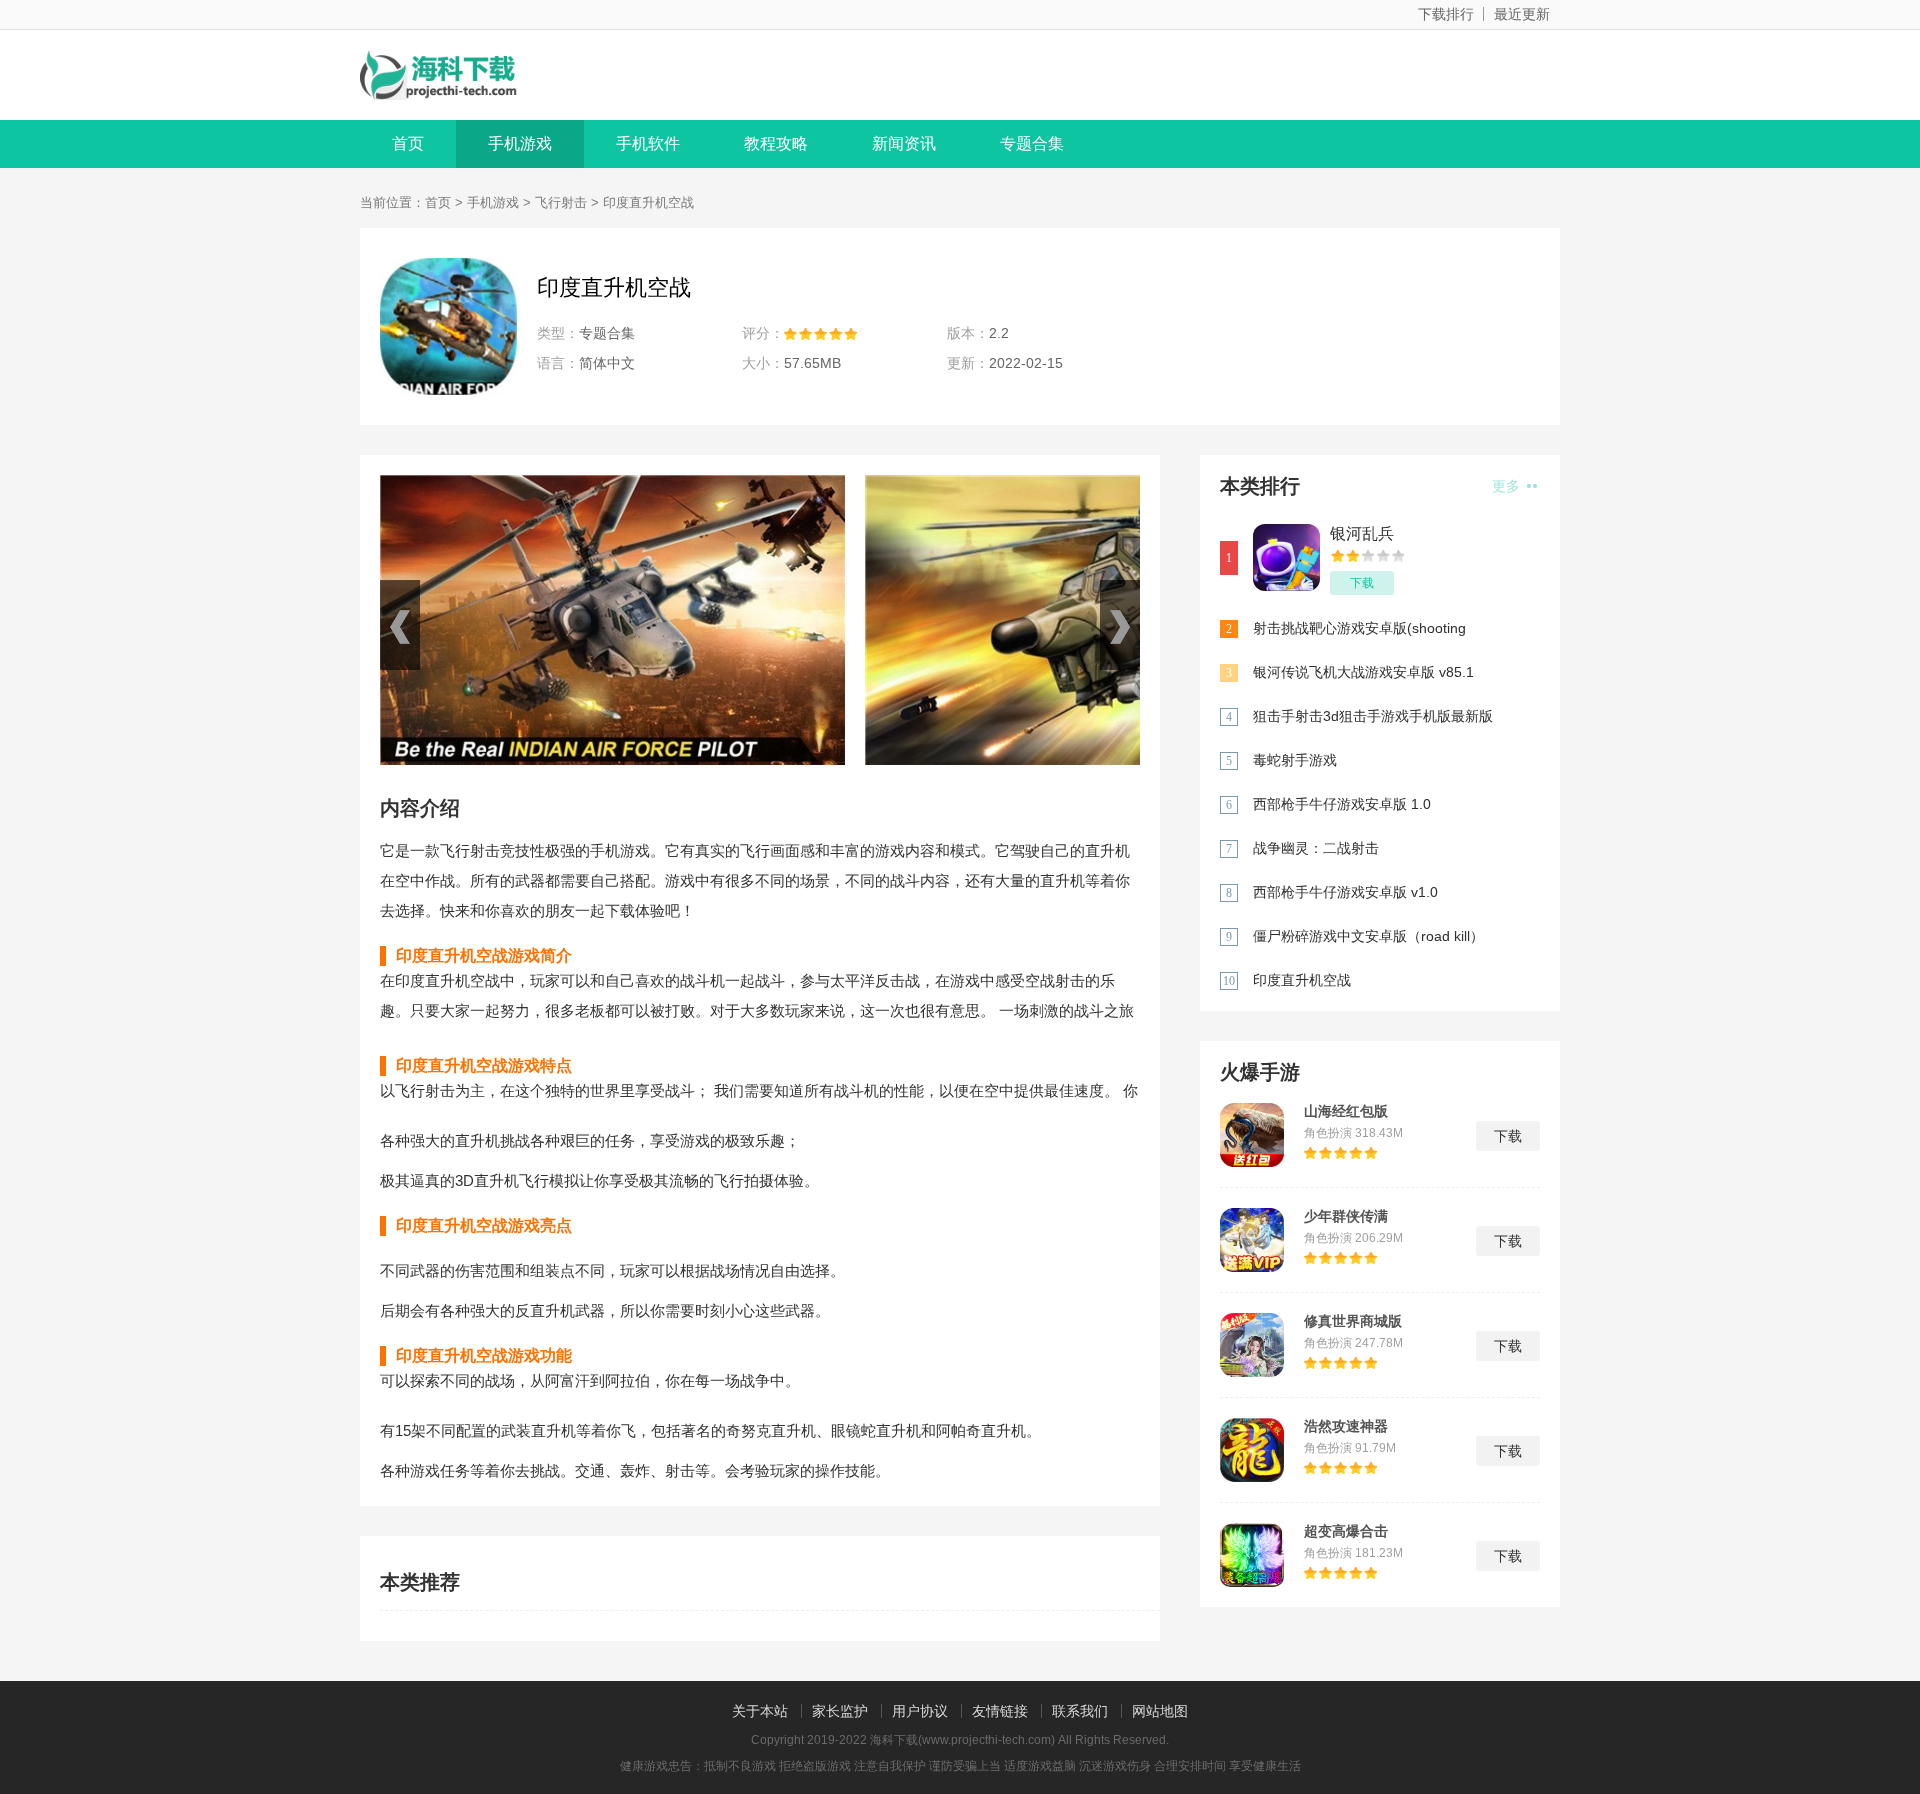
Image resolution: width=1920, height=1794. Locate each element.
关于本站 (760, 1711)
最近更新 (1522, 14)
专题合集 (1032, 143)
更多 (1508, 486)
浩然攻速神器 (1346, 1426)
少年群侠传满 (1346, 1216)
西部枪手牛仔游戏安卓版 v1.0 (1345, 892)
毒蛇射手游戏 (1295, 760)
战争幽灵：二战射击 (1316, 848)
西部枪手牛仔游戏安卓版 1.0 (1342, 804)
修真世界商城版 (1353, 1321)
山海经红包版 (1346, 1111)
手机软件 (648, 143)
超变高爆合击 (1346, 1531)
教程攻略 (776, 143)
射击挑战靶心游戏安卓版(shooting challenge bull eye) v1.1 (1359, 629)
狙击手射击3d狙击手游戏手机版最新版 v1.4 (1373, 717)
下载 (1362, 583)
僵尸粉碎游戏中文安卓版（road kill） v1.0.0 (1368, 937)
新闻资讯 (904, 143)
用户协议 (920, 1711)
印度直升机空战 (1302, 980)
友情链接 (1000, 1711)
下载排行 (1446, 14)
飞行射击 (561, 202)
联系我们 (1080, 1711)
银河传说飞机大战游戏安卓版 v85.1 (1363, 672)
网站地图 (1160, 1711)
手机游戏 (520, 143)
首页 (408, 143)
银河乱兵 (1362, 533)
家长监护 (840, 1711)
